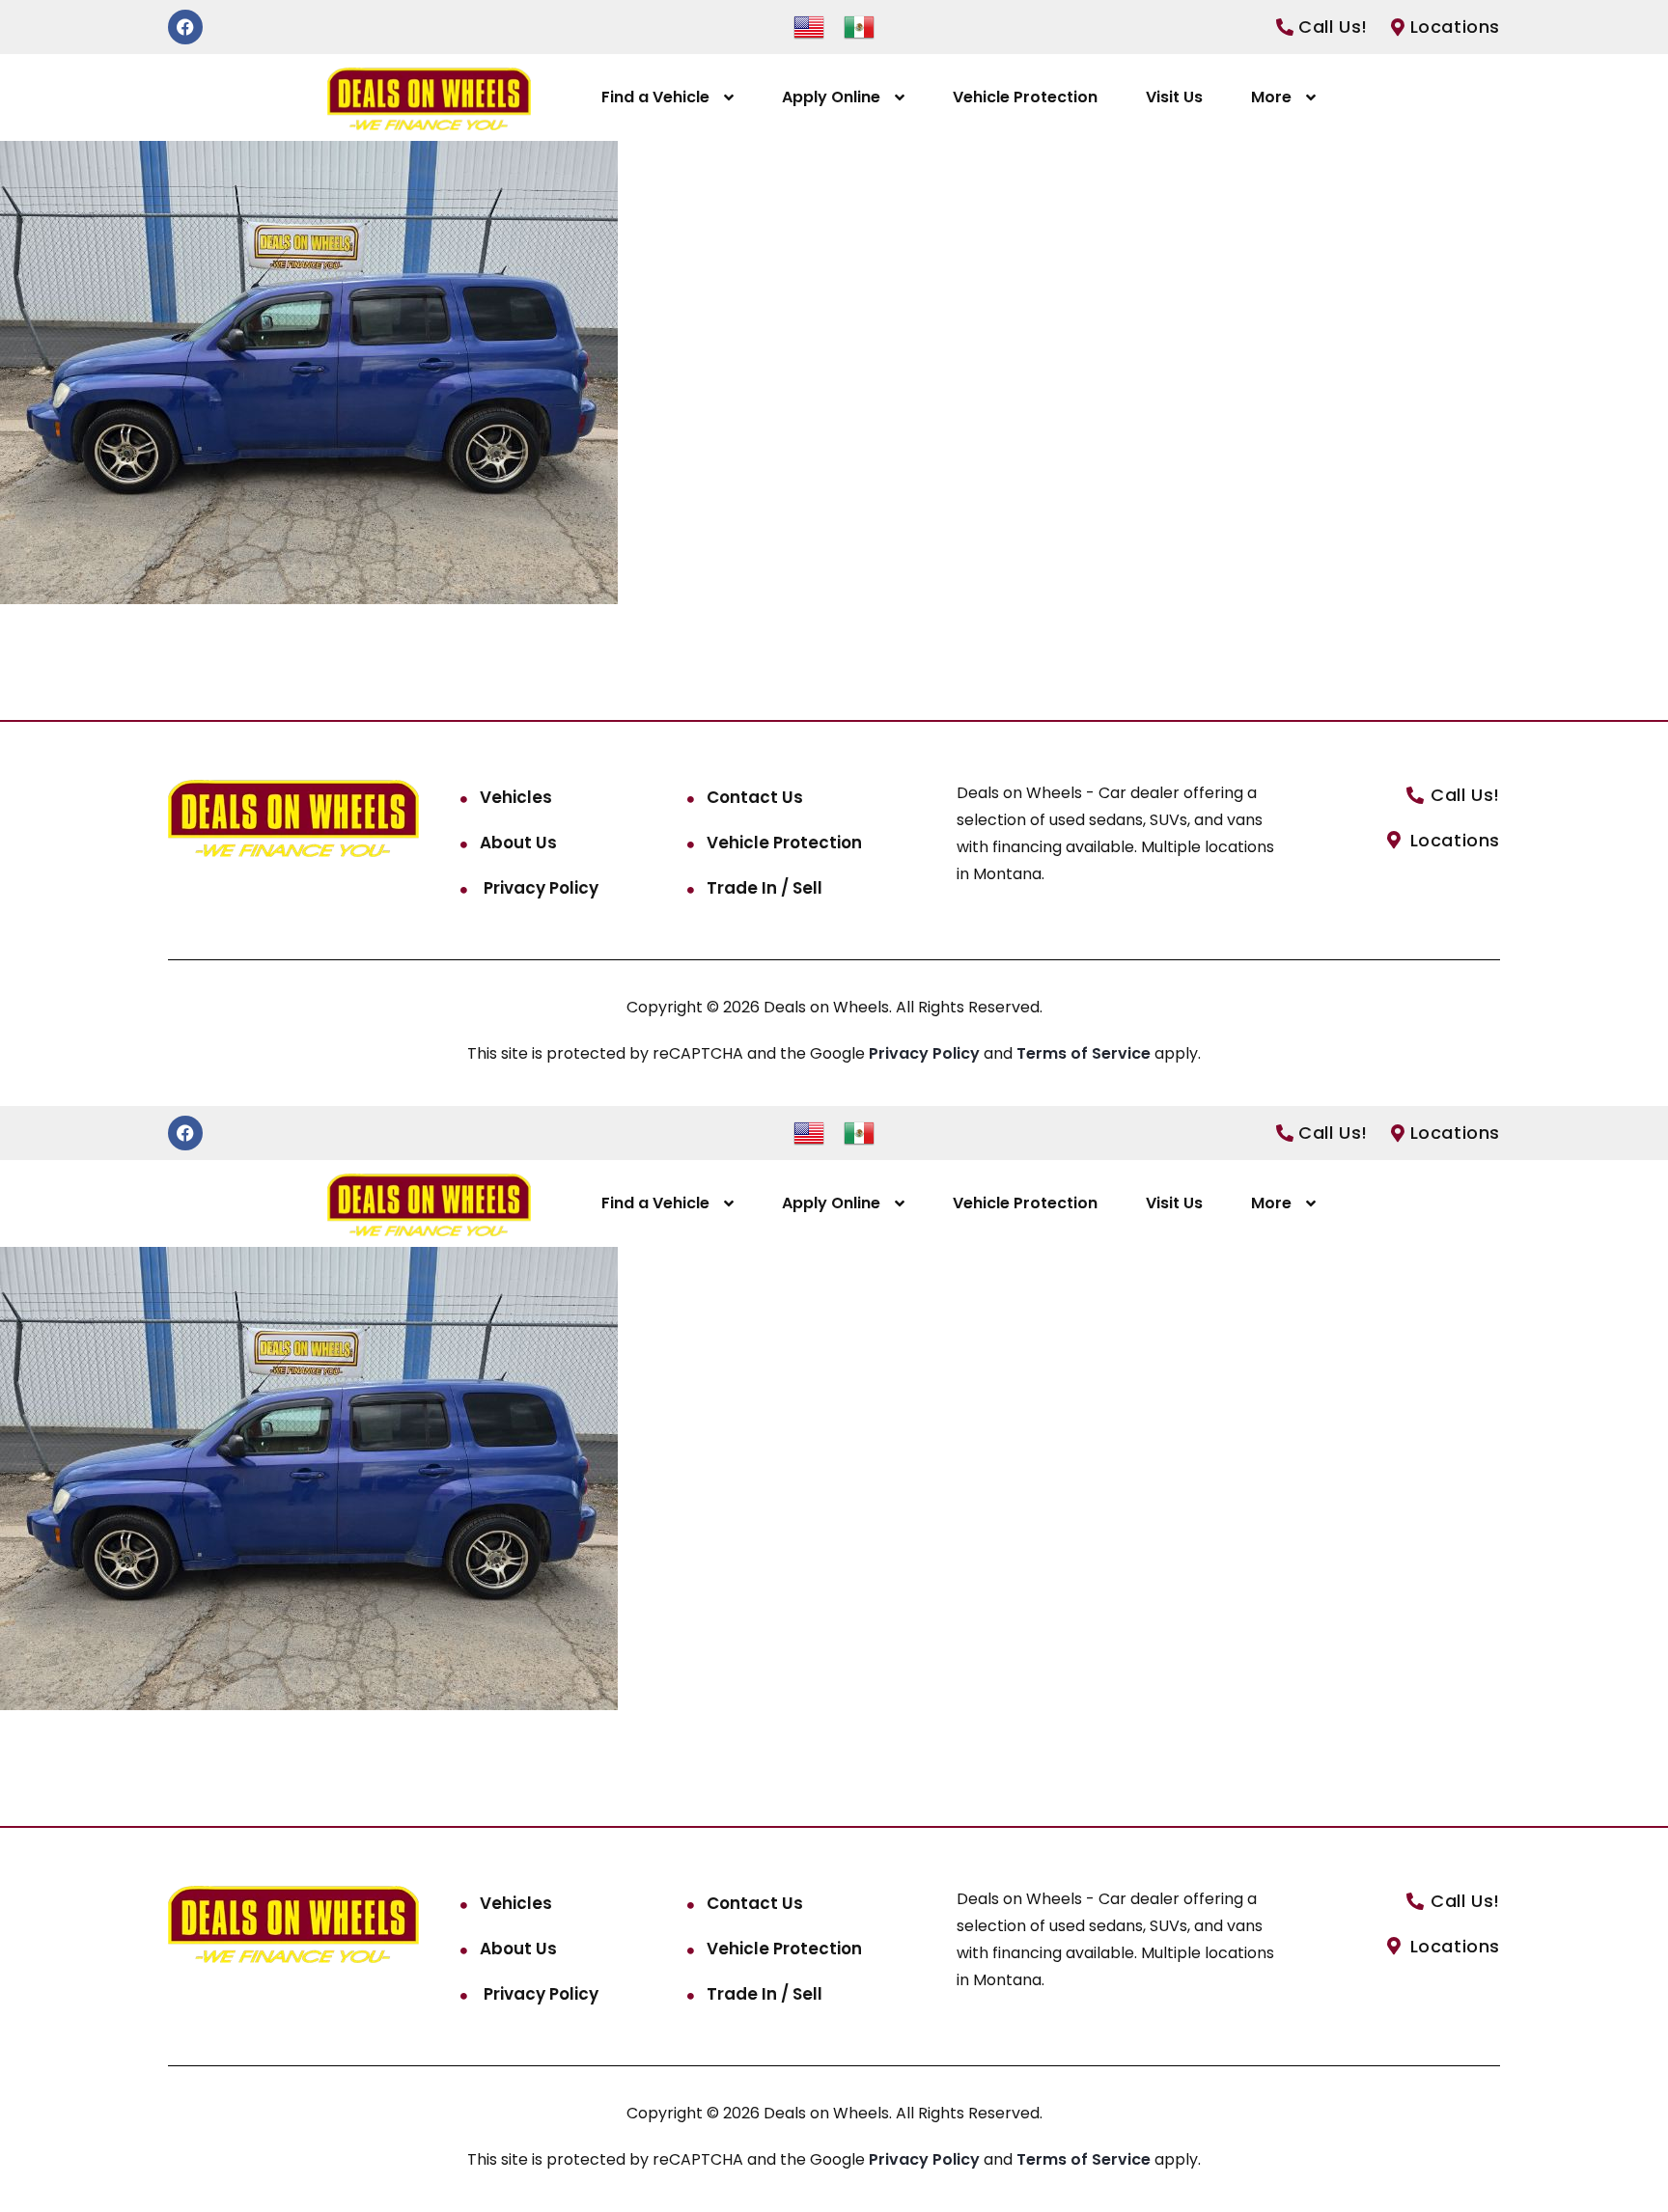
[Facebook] (185, 27)
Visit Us (1174, 97)
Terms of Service (1085, 1053)
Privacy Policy (539, 888)
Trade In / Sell (764, 888)
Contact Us (755, 797)
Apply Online (831, 97)
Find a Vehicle (655, 97)
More (1271, 97)
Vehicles (516, 797)
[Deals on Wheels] (429, 98)
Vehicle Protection (1025, 97)
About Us (518, 843)
